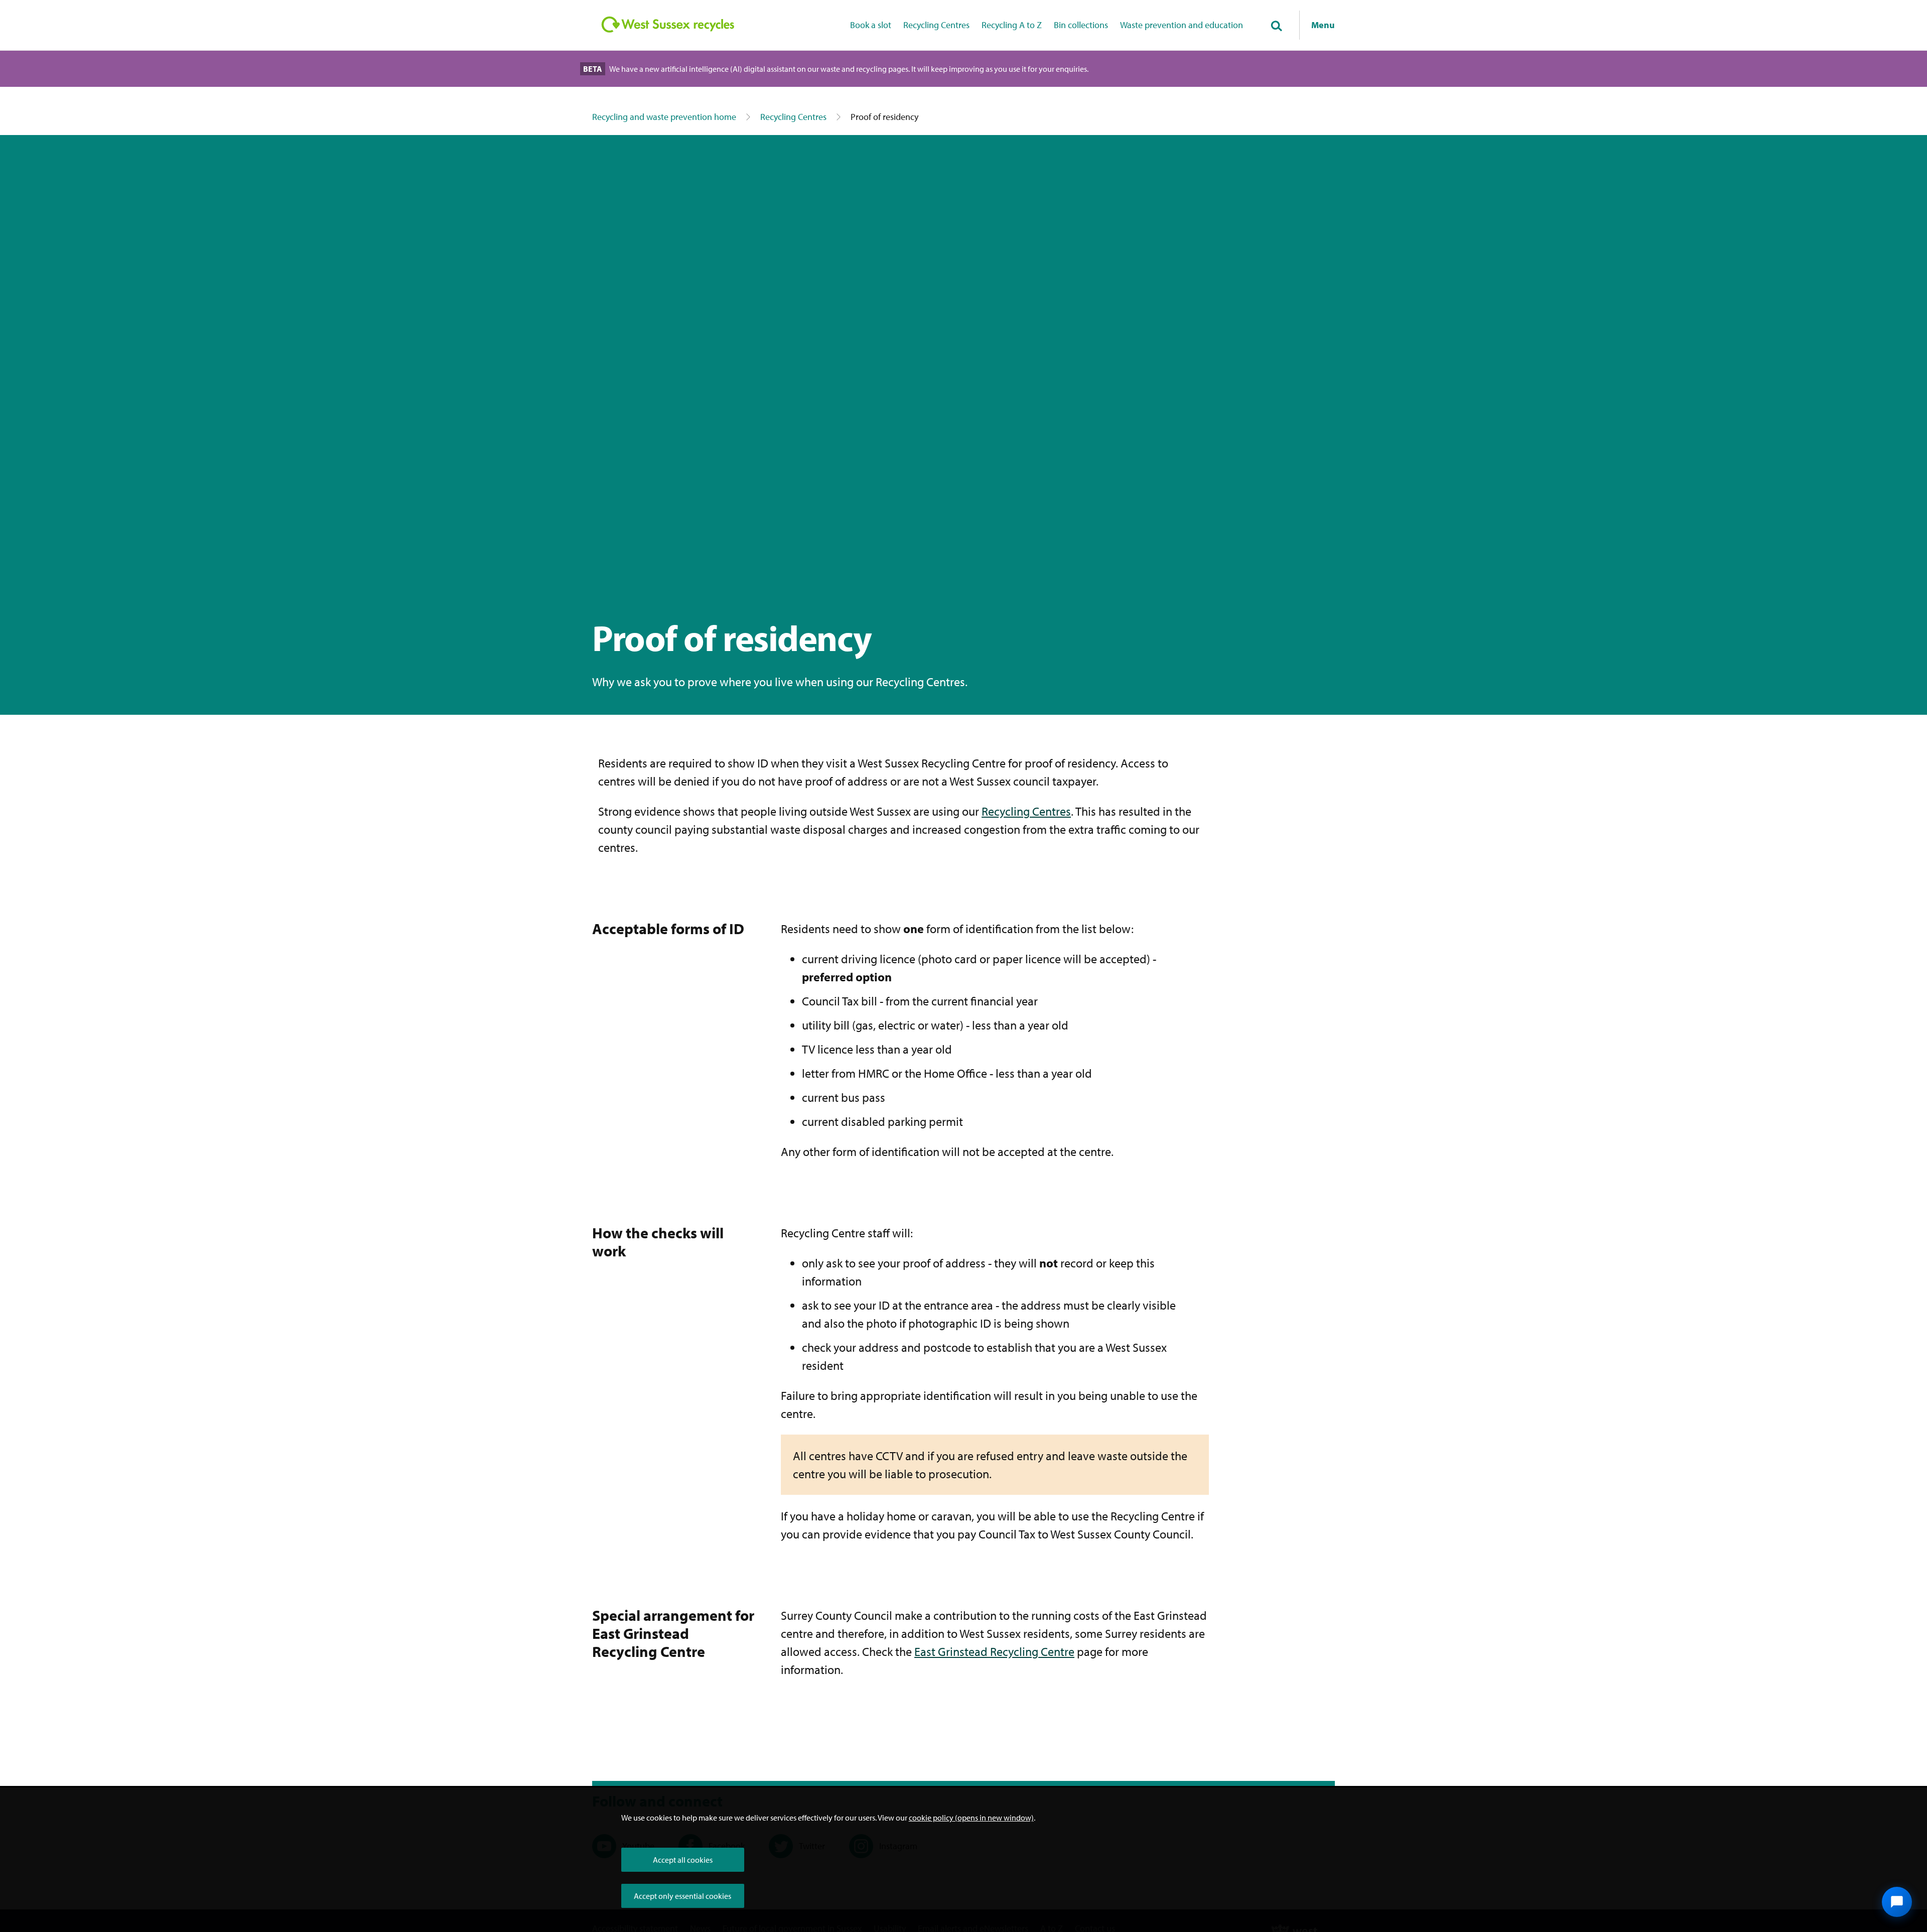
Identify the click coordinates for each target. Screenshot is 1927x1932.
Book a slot (871, 25)
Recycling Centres (936, 25)
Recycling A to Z (1012, 25)
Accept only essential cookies (682, 1896)
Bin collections (1081, 25)
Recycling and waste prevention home (664, 117)
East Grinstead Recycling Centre (994, 1651)
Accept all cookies (683, 1860)
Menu (1323, 25)
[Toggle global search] (1276, 27)
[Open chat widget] (1897, 1902)
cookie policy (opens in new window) (971, 1818)
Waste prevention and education (1182, 25)
